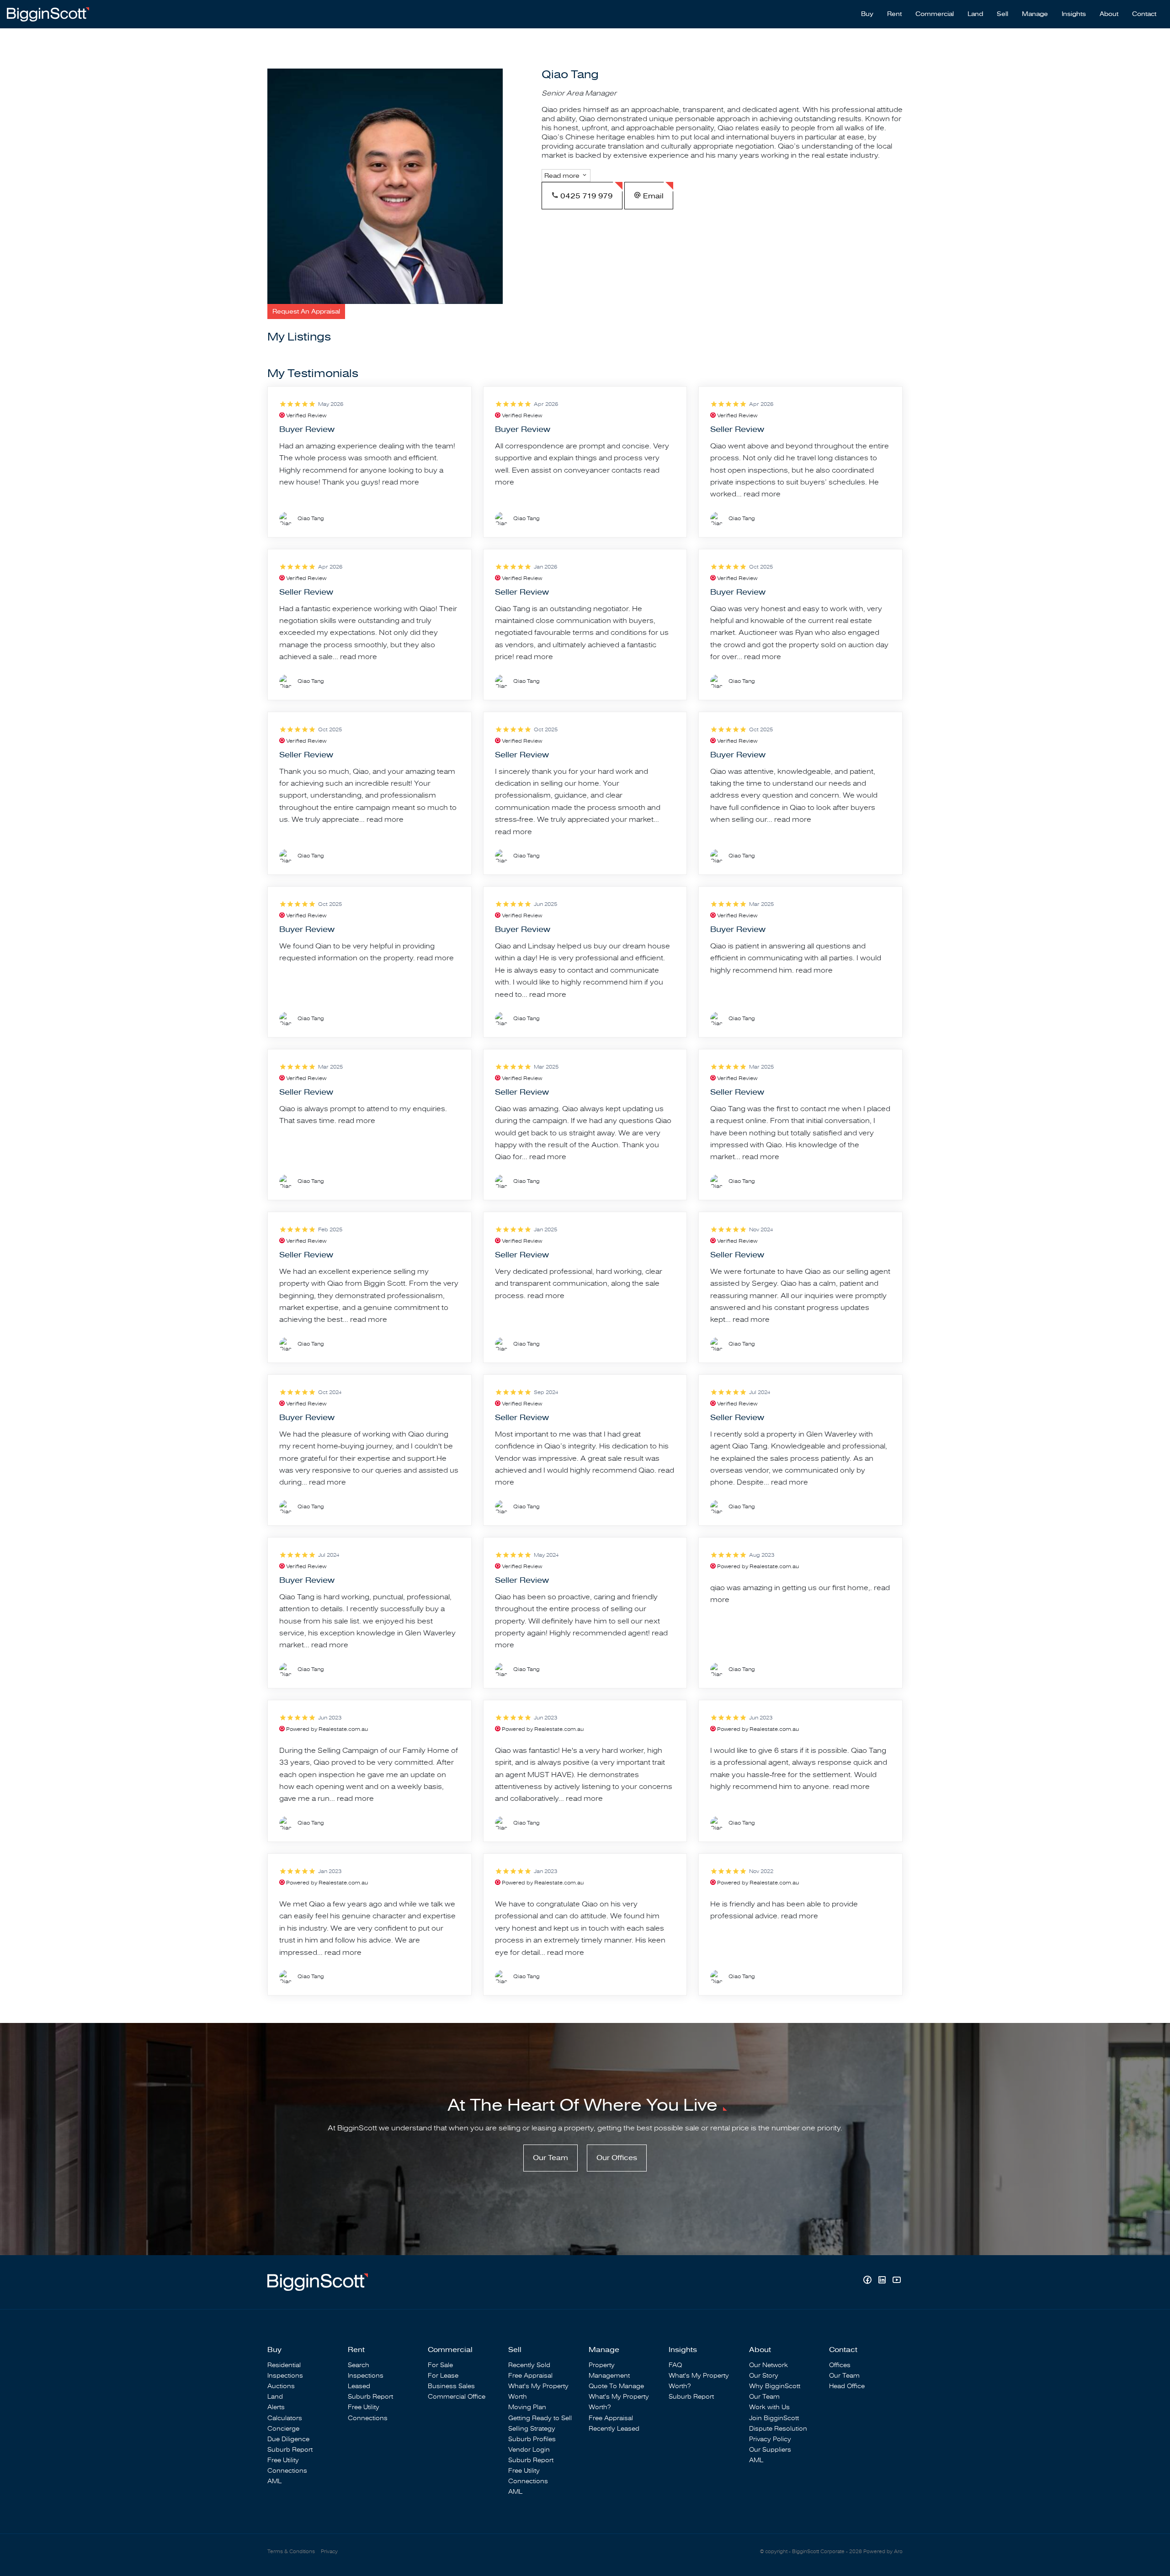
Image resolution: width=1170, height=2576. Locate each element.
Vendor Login (529, 2450)
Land (975, 14)
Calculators (285, 2418)
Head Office (847, 2386)
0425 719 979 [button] (586, 196)
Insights (1074, 14)
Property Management (609, 2370)
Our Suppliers (770, 2450)
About (1109, 14)
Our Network (768, 2365)
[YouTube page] (896, 2281)
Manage (1035, 14)
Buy (867, 14)
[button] (306, 311)
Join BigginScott (774, 2418)
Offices (840, 2365)
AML (274, 2481)
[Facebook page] (868, 2281)
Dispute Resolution (778, 2429)
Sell (1002, 14)
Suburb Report (290, 2450)
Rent (894, 14)
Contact (1144, 14)
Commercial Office (457, 2397)
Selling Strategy (532, 2429)
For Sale (440, 2365)
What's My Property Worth (538, 2391)
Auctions (281, 2386)
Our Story (764, 2376)
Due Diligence (288, 2439)
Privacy (329, 2552)
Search (359, 2365)
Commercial (935, 14)
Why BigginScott (775, 2386)
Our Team (550, 2158)
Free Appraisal (530, 2376)
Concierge (283, 2429)
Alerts (276, 2407)
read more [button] (401, 482)
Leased (359, 2386)
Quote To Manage (616, 2386)
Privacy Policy (770, 2439)
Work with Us (769, 2407)
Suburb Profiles (532, 2439)
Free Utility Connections (287, 2465)
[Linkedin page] (883, 2281)
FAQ (675, 2365)
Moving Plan (527, 2407)
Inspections (285, 2376)
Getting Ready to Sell (540, 2418)
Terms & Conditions (291, 2552)
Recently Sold (529, 2365)
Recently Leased (614, 2429)
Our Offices (617, 2158)
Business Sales (451, 2386)
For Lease (443, 2376)
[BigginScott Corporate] (48, 14)
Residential (284, 2365)
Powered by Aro (883, 2552)
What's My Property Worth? (619, 2402)
